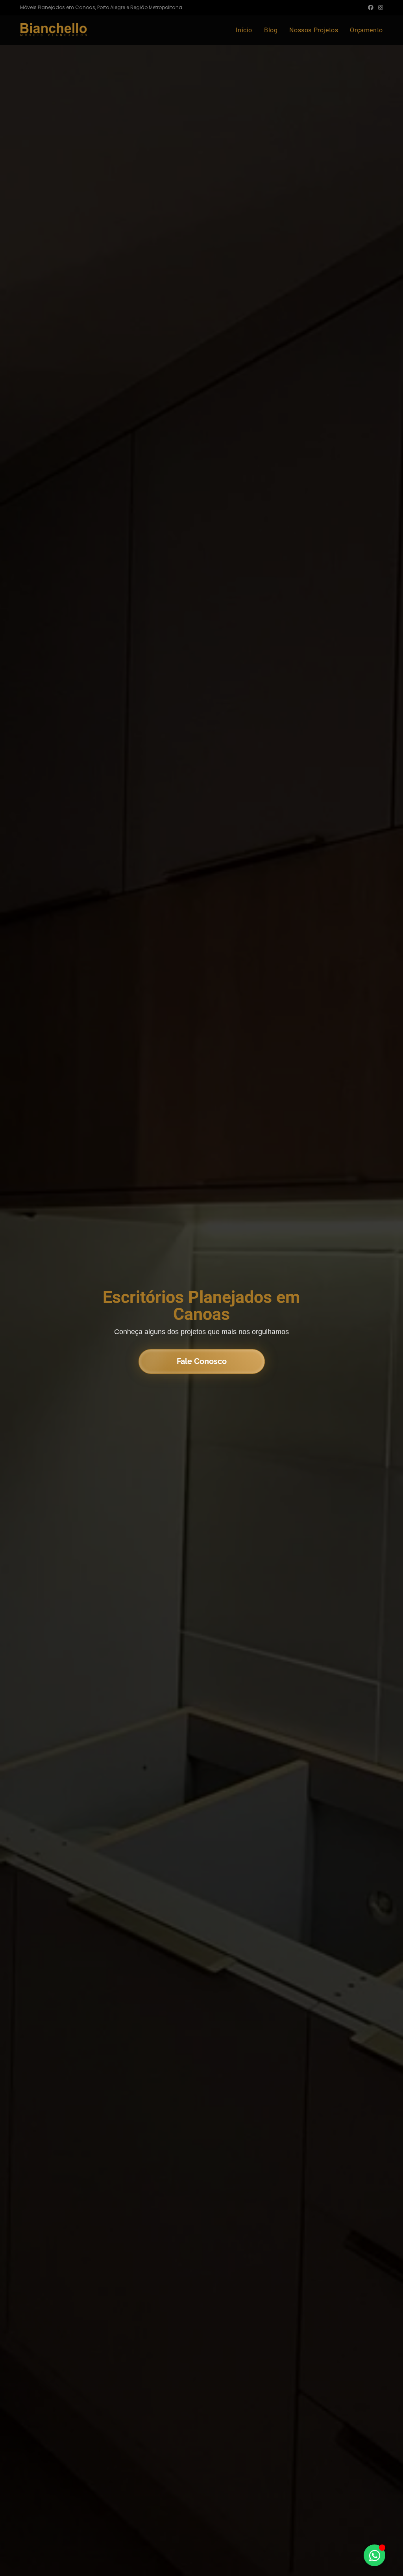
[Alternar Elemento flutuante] (374, 2555)
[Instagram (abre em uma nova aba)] (379, 7)
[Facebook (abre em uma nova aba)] (371, 7)
